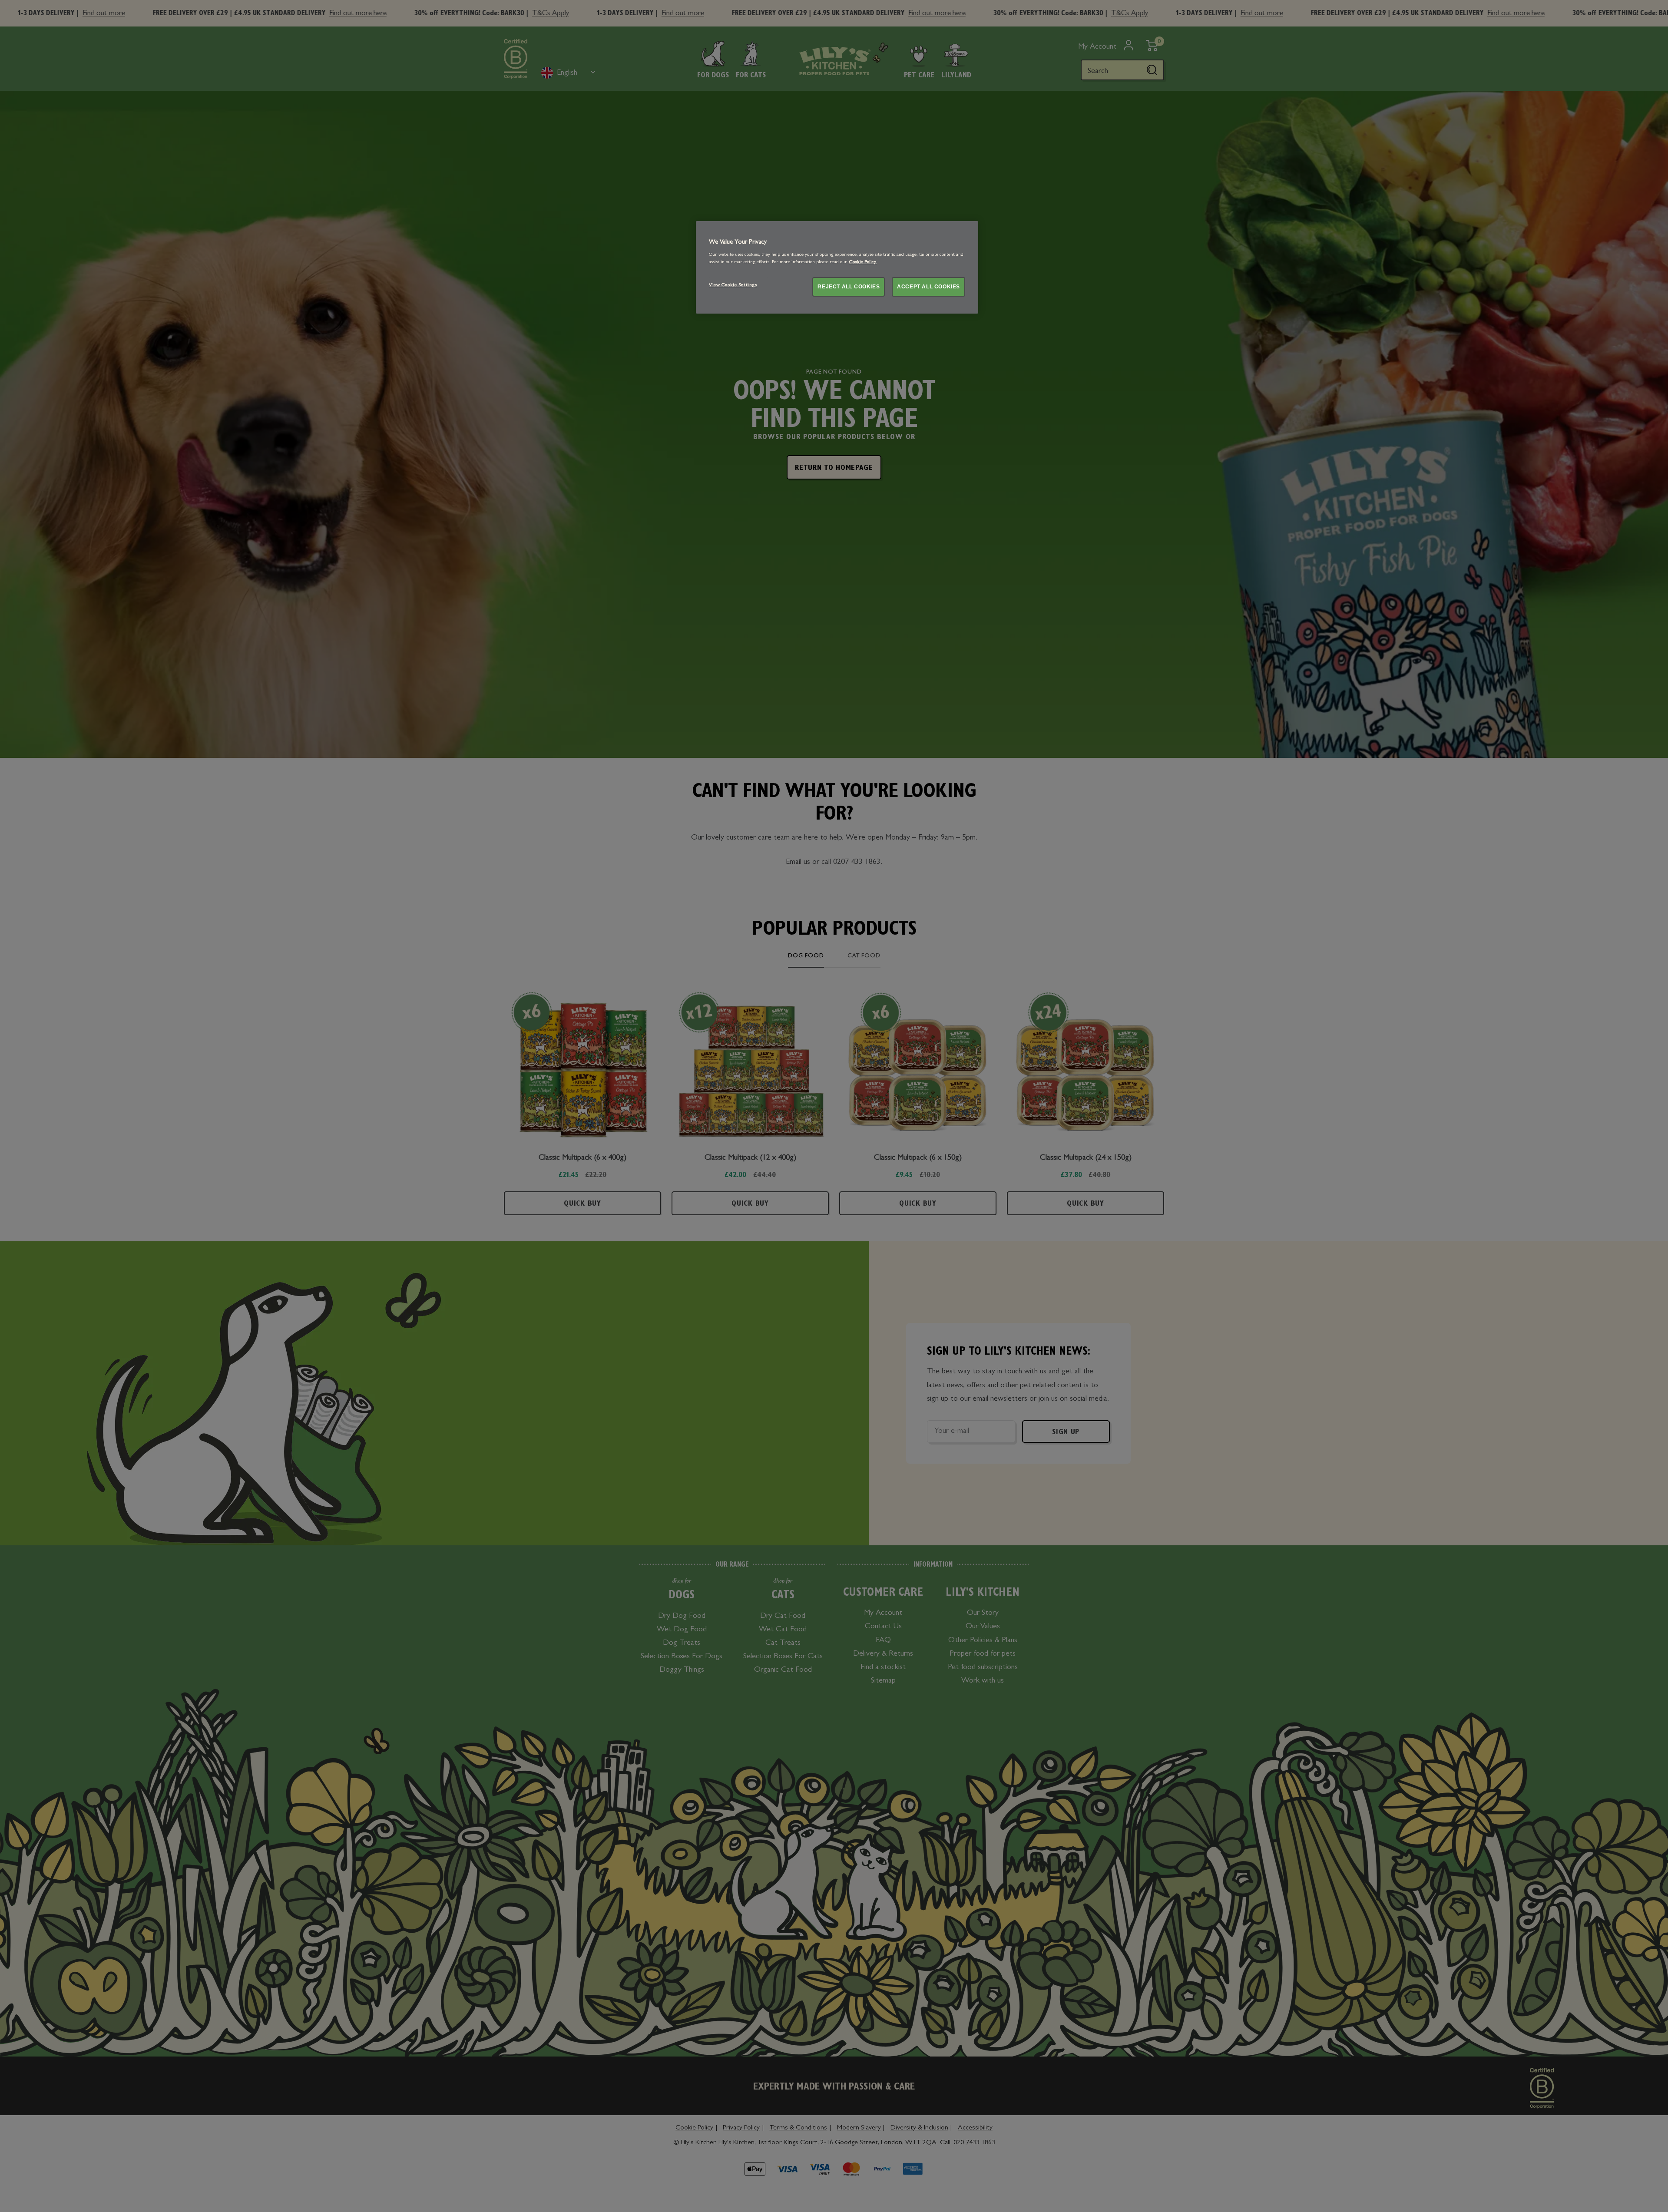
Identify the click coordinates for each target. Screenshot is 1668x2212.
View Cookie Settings (733, 285)
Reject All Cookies (849, 287)
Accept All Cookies (928, 287)
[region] (837, 267)
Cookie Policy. (863, 262)
